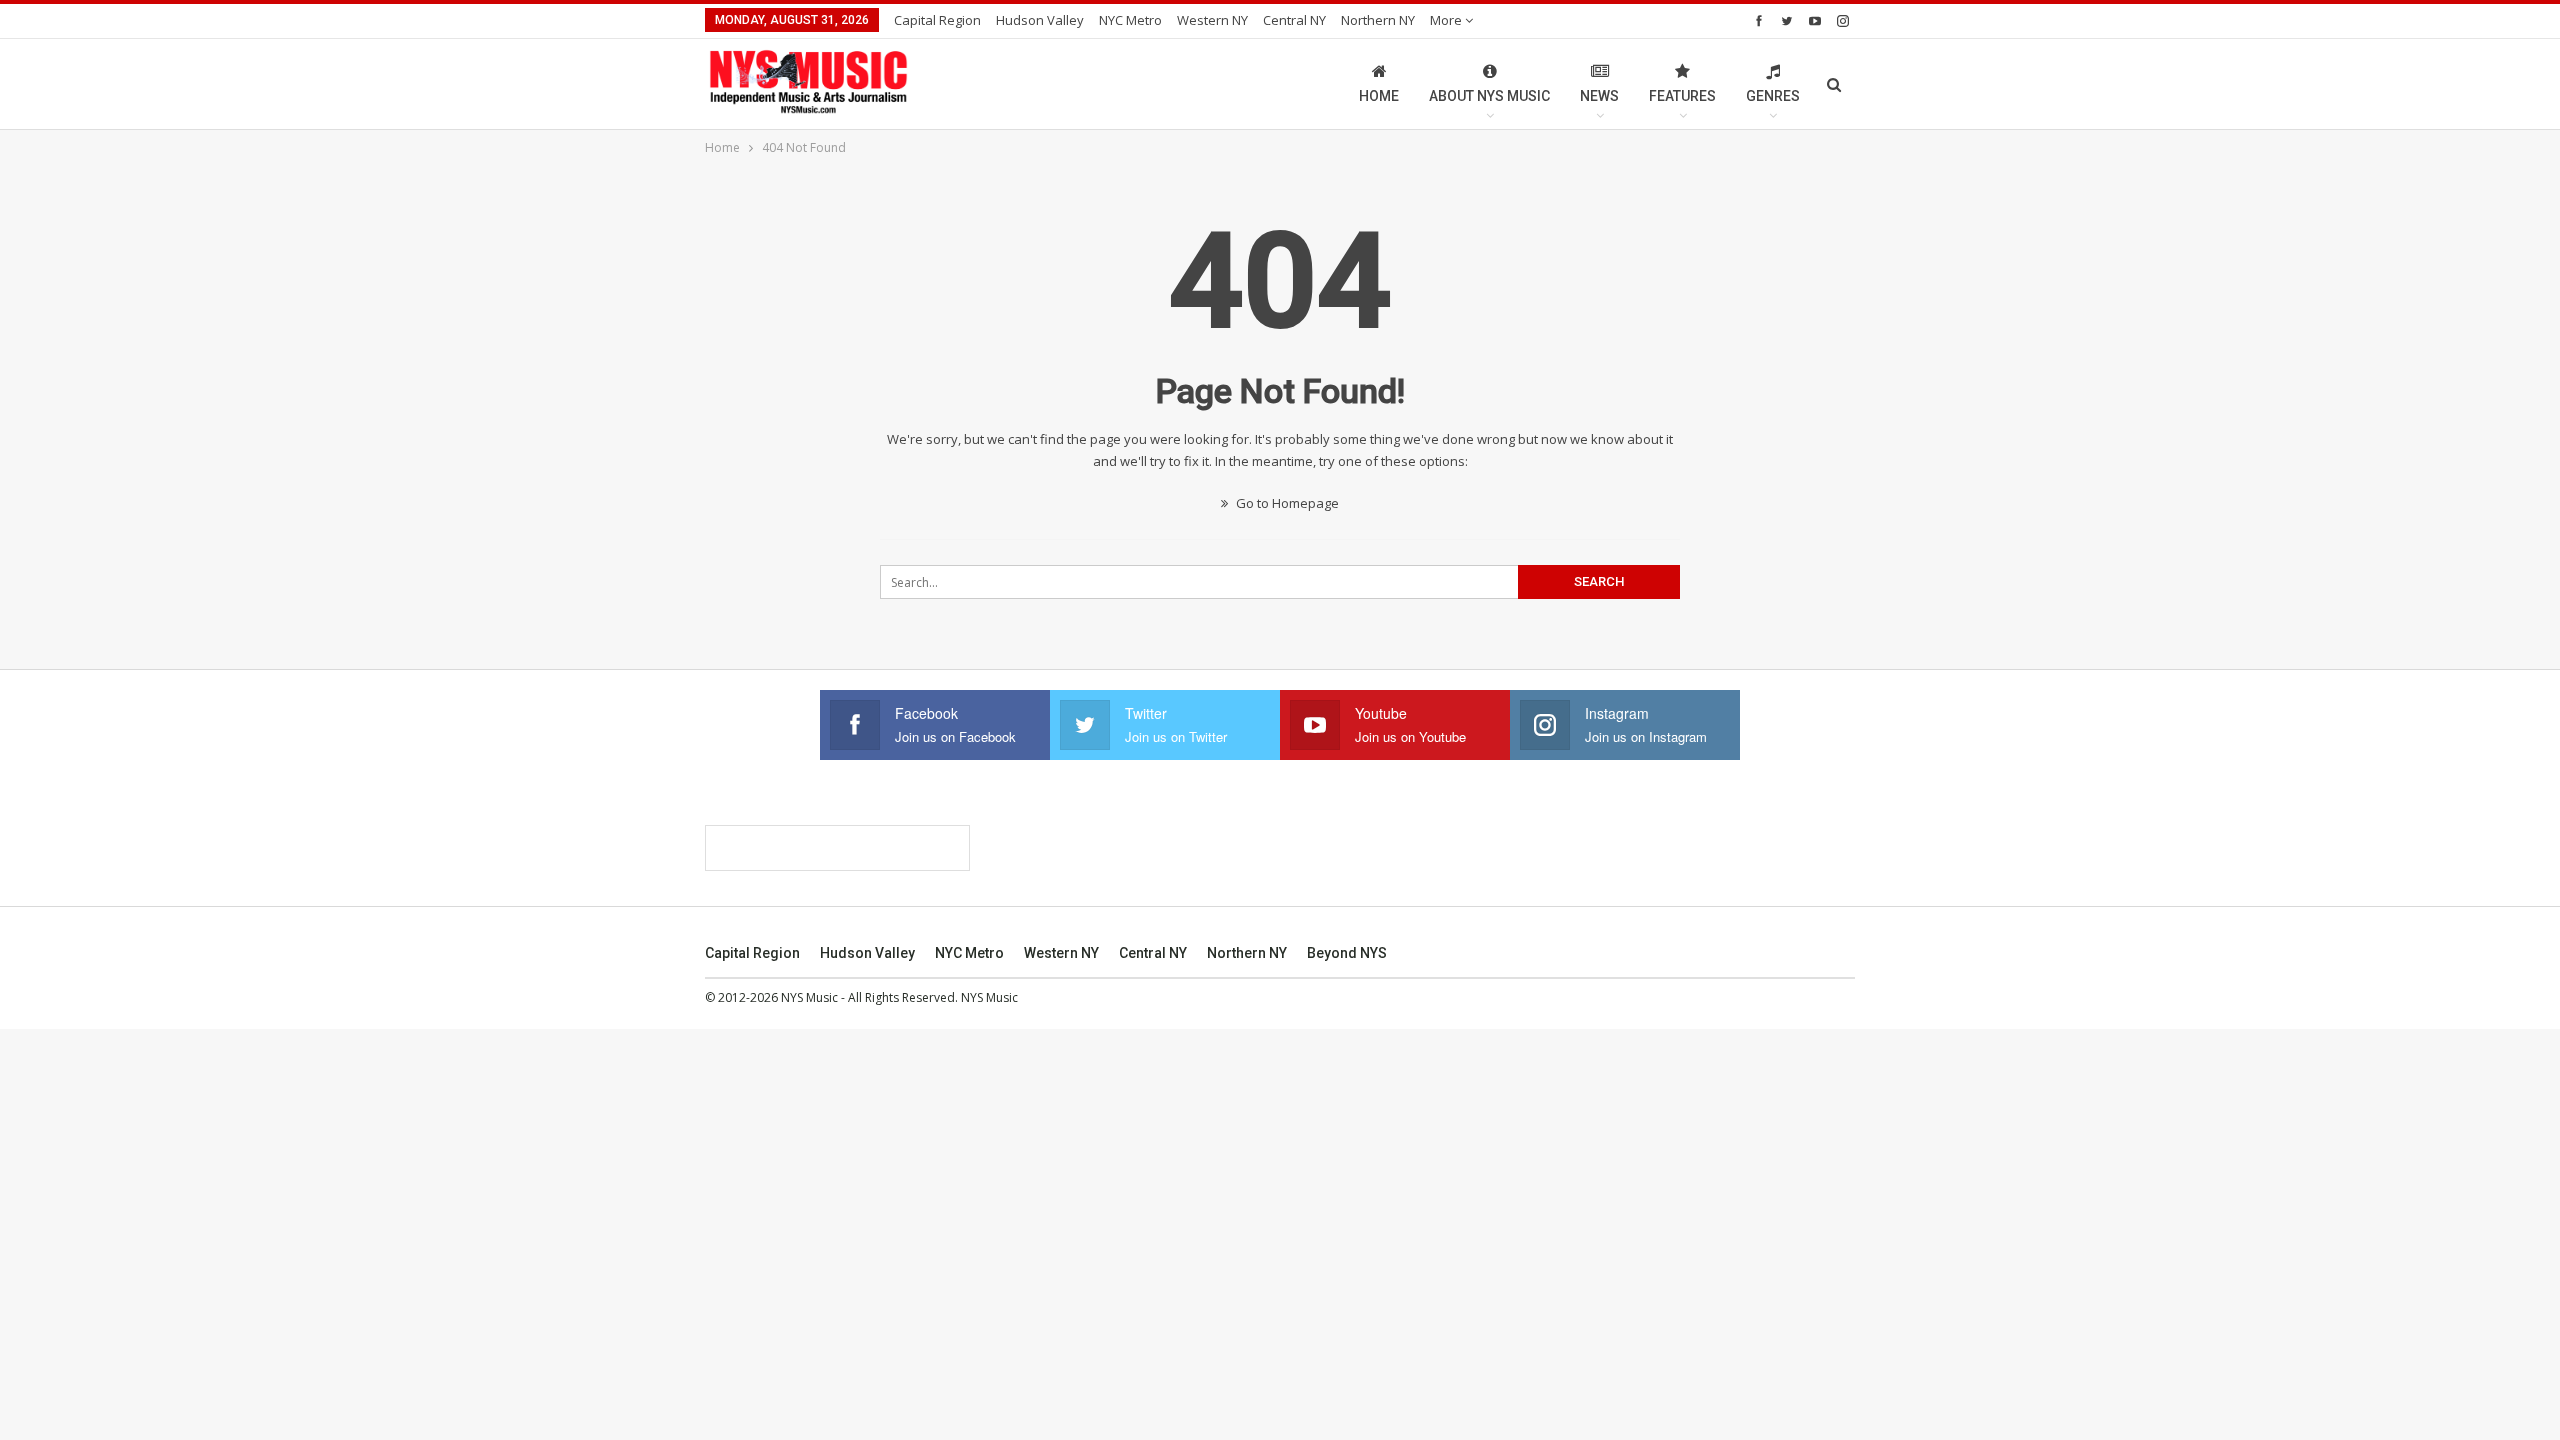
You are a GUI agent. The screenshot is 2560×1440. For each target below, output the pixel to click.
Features (1682, 96)
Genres (1773, 96)
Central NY (1294, 20)
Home (1379, 96)
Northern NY (1378, 20)
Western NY (1212, 20)
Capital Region (937, 20)
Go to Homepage (1286, 503)
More (1447, 20)
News (1599, 96)
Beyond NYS (1347, 953)
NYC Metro (1130, 20)
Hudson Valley (1040, 20)
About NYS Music (1489, 96)
